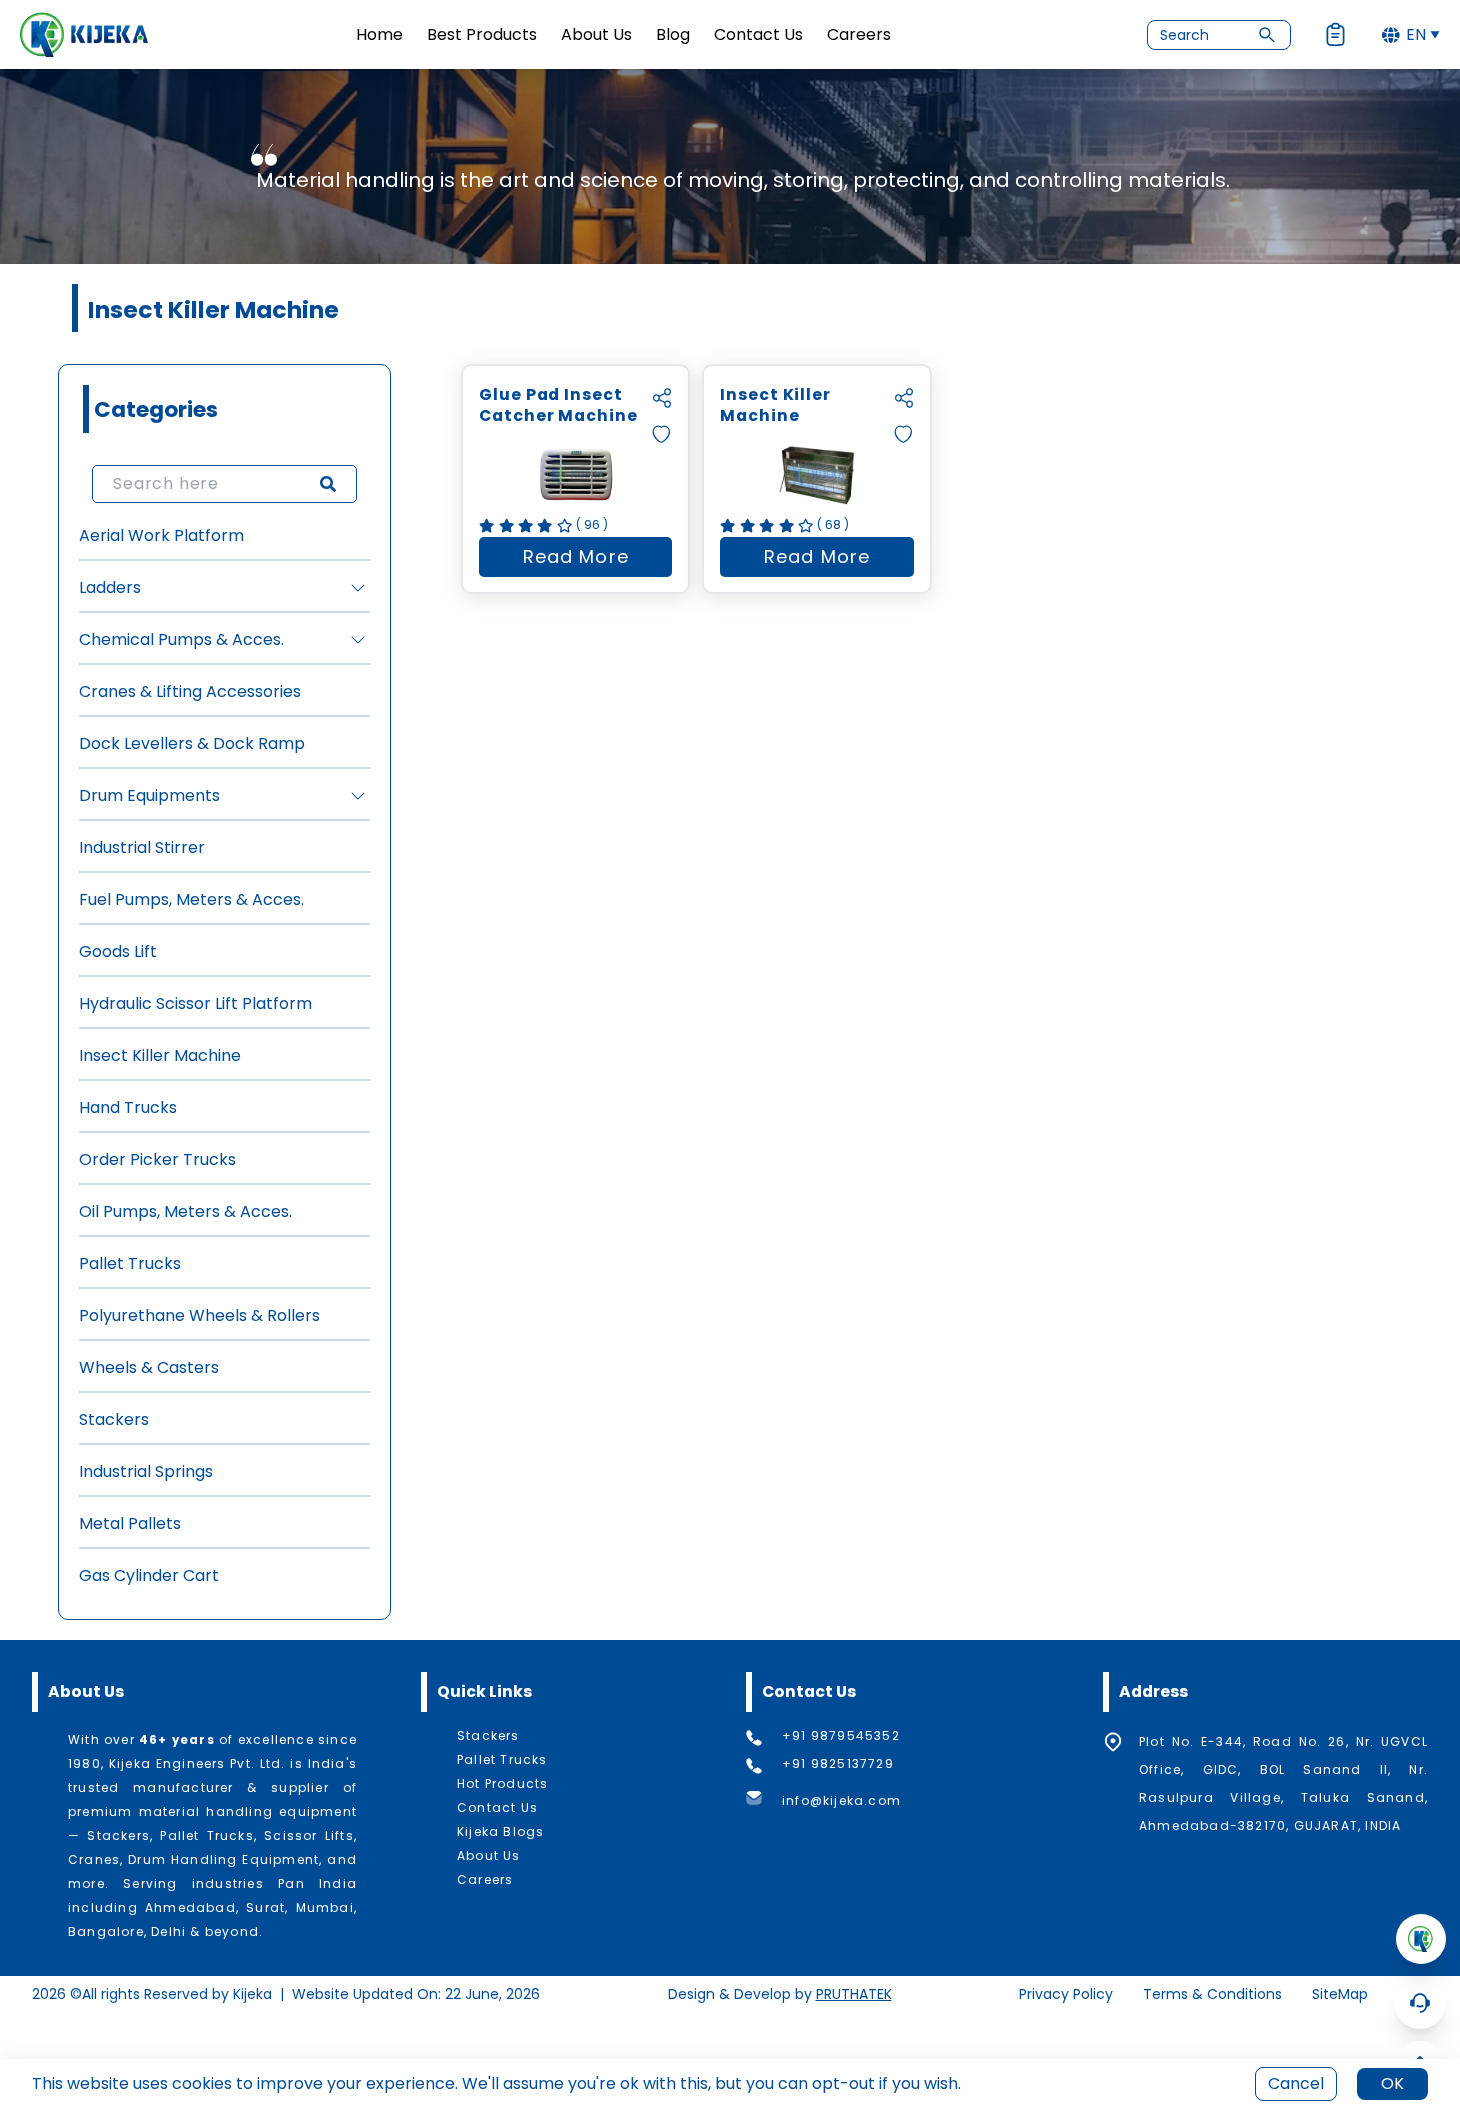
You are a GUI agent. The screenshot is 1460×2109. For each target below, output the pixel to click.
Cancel (1296, 2083)
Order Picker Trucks (157, 1159)
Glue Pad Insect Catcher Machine (558, 405)
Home (379, 34)
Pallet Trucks (130, 1263)
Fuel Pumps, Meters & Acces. (191, 899)
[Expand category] (358, 588)
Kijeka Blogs (500, 1832)
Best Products (482, 34)
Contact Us (758, 34)
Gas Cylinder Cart (149, 1575)
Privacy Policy (1066, 1994)
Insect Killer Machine (160, 1055)
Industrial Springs (146, 1471)
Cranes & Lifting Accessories (190, 691)
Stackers (114, 1419)
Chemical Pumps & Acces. (181, 639)
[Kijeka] (84, 34)
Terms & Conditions (1212, 1994)
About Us (596, 34)
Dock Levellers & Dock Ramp (192, 743)
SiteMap (1340, 1994)
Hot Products (502, 1784)
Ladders (110, 587)
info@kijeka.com (841, 1800)
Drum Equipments (149, 795)
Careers (859, 34)
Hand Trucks (128, 1107)
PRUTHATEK (854, 1994)
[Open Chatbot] (1420, 2003)
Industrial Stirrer (142, 847)
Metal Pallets (130, 1523)
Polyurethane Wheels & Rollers (199, 1315)
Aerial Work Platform (161, 535)
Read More (597, 560)
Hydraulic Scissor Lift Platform (195, 1003)
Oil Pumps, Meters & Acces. (185, 1211)
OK (1392, 2083)
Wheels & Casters (149, 1367)
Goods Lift (118, 951)
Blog (673, 34)
